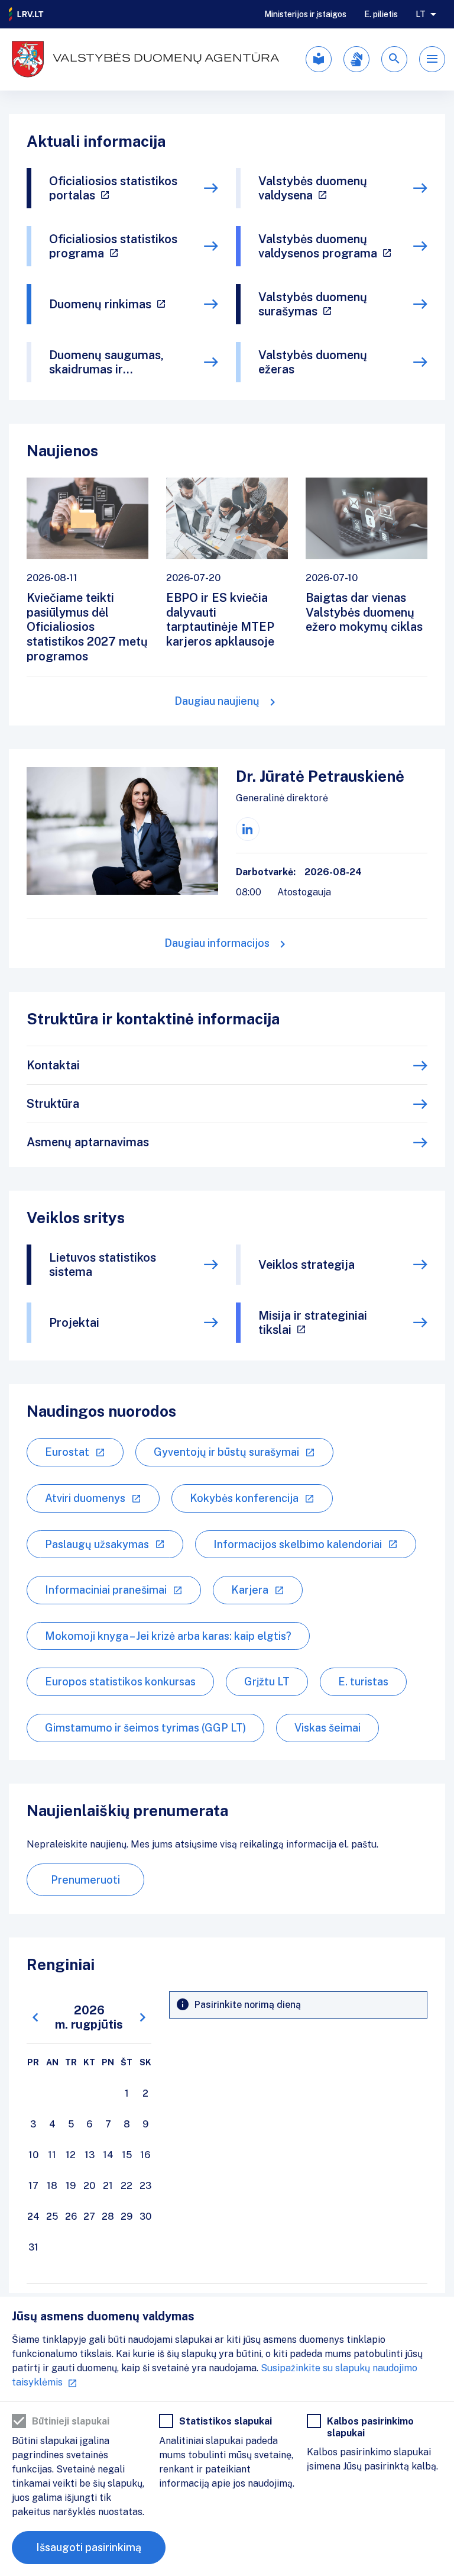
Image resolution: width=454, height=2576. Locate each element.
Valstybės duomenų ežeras (313, 362)
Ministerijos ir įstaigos (305, 14)
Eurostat (67, 1452)
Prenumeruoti (85, 1880)
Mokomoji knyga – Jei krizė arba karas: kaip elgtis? (168, 1636)
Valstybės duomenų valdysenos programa (318, 246)
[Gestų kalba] (356, 59)
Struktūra (53, 1104)
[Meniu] (432, 59)
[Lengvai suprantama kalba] (319, 59)
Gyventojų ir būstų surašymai (226, 1452)
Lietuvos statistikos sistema (103, 1265)
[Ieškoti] (394, 59)
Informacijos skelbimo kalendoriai (298, 1544)
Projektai (74, 1323)
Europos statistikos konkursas (120, 1682)
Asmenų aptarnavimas (88, 1142)
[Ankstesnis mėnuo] (35, 2018)
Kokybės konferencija (244, 1498)
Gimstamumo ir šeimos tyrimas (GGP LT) (145, 1728)
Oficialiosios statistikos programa (113, 246)
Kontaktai (53, 1065)
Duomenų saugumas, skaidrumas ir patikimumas (106, 362)
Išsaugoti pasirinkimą (89, 2547)
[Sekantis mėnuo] (142, 2018)
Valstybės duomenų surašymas (313, 304)
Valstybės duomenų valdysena (313, 188)
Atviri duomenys (85, 1498)
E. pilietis (381, 14)
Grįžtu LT (267, 1682)
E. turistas (363, 1682)
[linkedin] (248, 829)
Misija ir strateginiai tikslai (313, 1323)
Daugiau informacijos (217, 943)
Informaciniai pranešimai (106, 1590)
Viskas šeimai (327, 1728)
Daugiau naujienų (217, 701)
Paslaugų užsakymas (97, 1544)
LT (421, 14)
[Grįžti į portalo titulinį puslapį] (27, 14)
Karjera (250, 1590)
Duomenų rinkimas (100, 304)
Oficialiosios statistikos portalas (113, 188)
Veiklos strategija (307, 1265)
